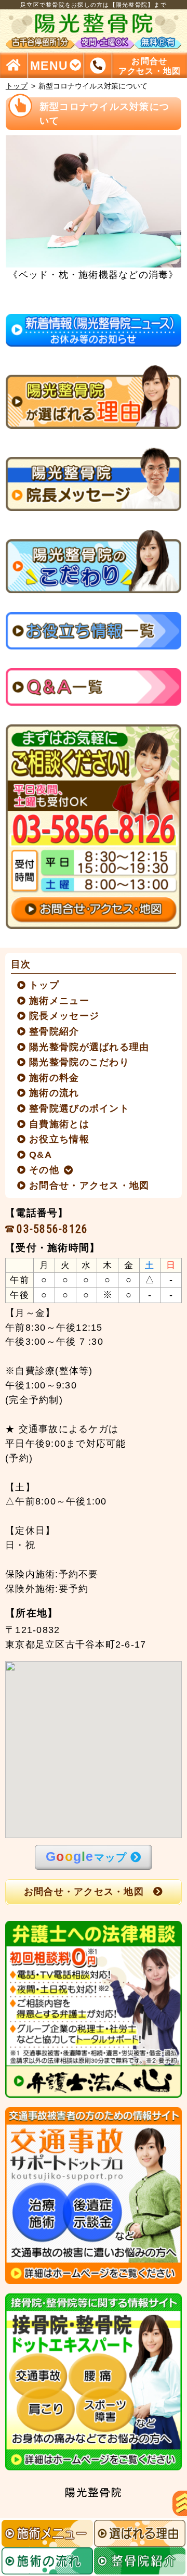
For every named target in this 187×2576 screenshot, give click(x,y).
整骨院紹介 (55, 1031)
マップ (86, 1856)
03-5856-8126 (52, 1229)
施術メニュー (59, 1001)
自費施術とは (59, 1124)
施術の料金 (55, 1078)
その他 (44, 1170)
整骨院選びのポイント (79, 1108)
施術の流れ (55, 1093)
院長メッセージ (64, 1016)
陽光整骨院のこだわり (79, 1062)
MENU (49, 65)
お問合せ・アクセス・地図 (90, 1185)
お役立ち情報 (59, 1139)
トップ (17, 86)
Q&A (41, 1155)
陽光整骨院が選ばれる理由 (90, 1047)
